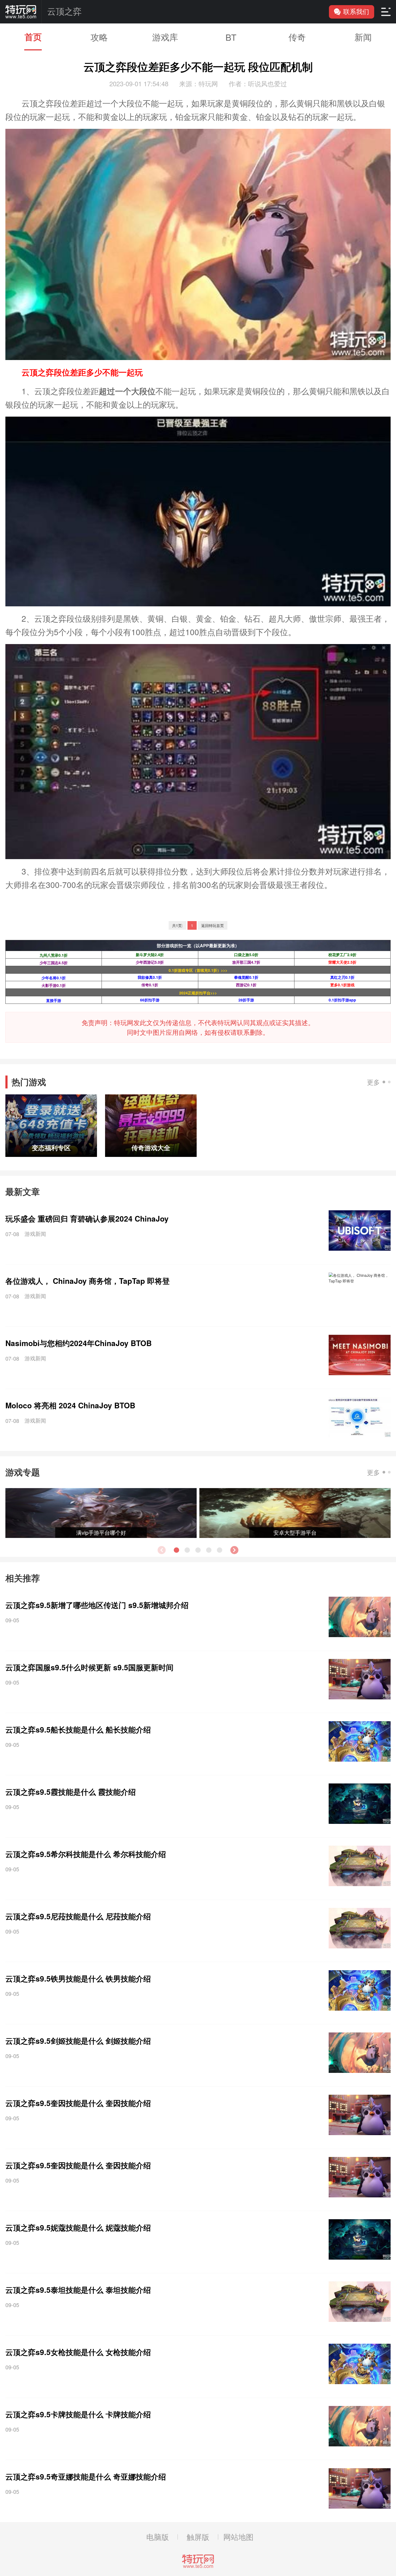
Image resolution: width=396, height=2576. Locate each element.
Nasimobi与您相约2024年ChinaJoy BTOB (79, 1343)
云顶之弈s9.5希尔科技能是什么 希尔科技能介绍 (86, 1854)
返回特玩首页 (213, 925)
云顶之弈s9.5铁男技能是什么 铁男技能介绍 (78, 1978)
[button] (234, 1550)
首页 (33, 37)
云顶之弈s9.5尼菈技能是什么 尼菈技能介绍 (78, 1916)
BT (231, 37)
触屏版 (198, 2537)
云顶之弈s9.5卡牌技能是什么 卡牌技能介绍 (78, 2414)
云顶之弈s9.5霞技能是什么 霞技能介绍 (71, 1792)
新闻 (363, 37)
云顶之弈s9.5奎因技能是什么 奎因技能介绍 (78, 2103)
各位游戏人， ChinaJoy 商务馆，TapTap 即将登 (88, 1281)
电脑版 (158, 2537)
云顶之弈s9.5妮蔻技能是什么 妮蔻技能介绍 (78, 2227)
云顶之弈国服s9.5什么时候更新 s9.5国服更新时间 (89, 1667)
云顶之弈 (64, 12)
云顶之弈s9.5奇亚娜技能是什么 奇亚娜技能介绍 (86, 2476)
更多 (373, 1082)
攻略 (99, 37)
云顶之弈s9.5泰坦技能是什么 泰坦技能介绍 (78, 2290)
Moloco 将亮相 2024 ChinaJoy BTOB (70, 1405)
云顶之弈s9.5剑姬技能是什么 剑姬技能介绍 (78, 2041)
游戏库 (165, 37)
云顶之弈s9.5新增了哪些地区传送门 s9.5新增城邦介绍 (97, 1605)
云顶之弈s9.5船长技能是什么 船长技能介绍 (78, 1729)
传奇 (297, 37)
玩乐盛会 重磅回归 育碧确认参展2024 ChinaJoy (87, 1218)
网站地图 (238, 2537)
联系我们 (356, 12)
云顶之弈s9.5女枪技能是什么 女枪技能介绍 (78, 2352)
